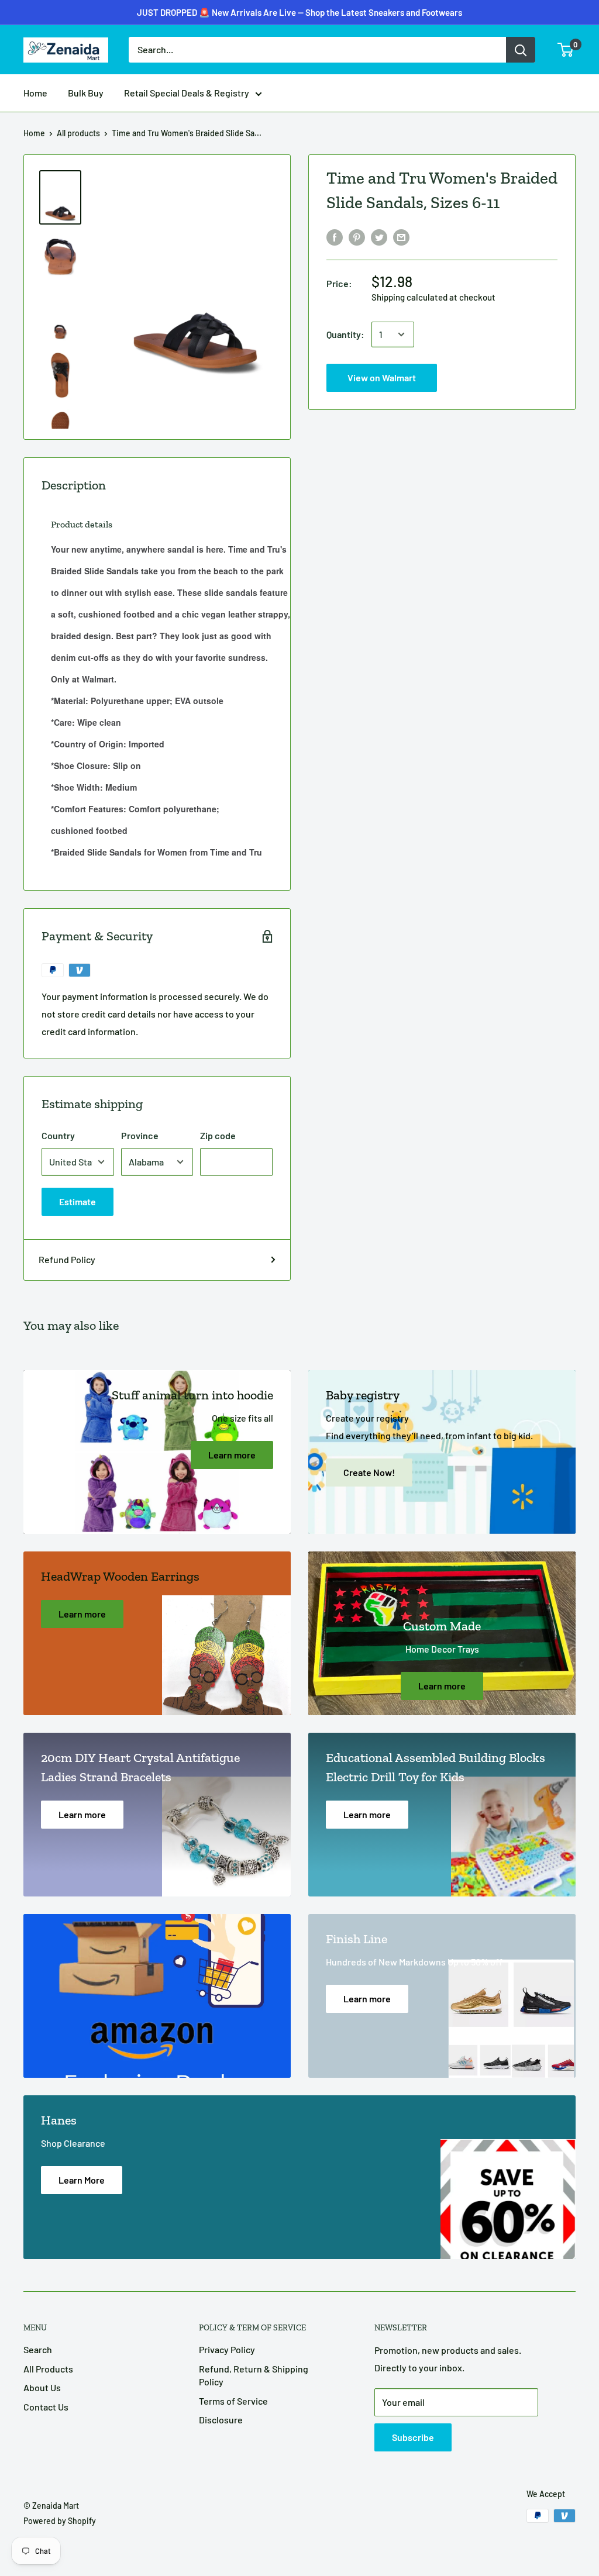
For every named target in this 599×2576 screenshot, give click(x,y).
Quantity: (345, 334)
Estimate (78, 1201)
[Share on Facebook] (335, 237)
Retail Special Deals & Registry (187, 93)
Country (58, 1135)
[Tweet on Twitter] (379, 237)
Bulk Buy (86, 93)
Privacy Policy (227, 2349)
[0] (566, 50)
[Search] (521, 50)
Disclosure (221, 2420)
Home (35, 93)
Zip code (218, 1135)
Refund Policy (67, 1259)
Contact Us (46, 2407)
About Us (42, 2387)
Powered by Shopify (60, 2521)
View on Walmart (300, 20)
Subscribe (413, 2437)
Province (140, 1135)
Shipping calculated (409, 297)
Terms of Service (233, 2401)
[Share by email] (401, 237)
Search (38, 2349)
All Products (48, 2369)
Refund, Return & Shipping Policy (254, 2375)
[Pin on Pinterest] (357, 237)
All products (78, 133)
